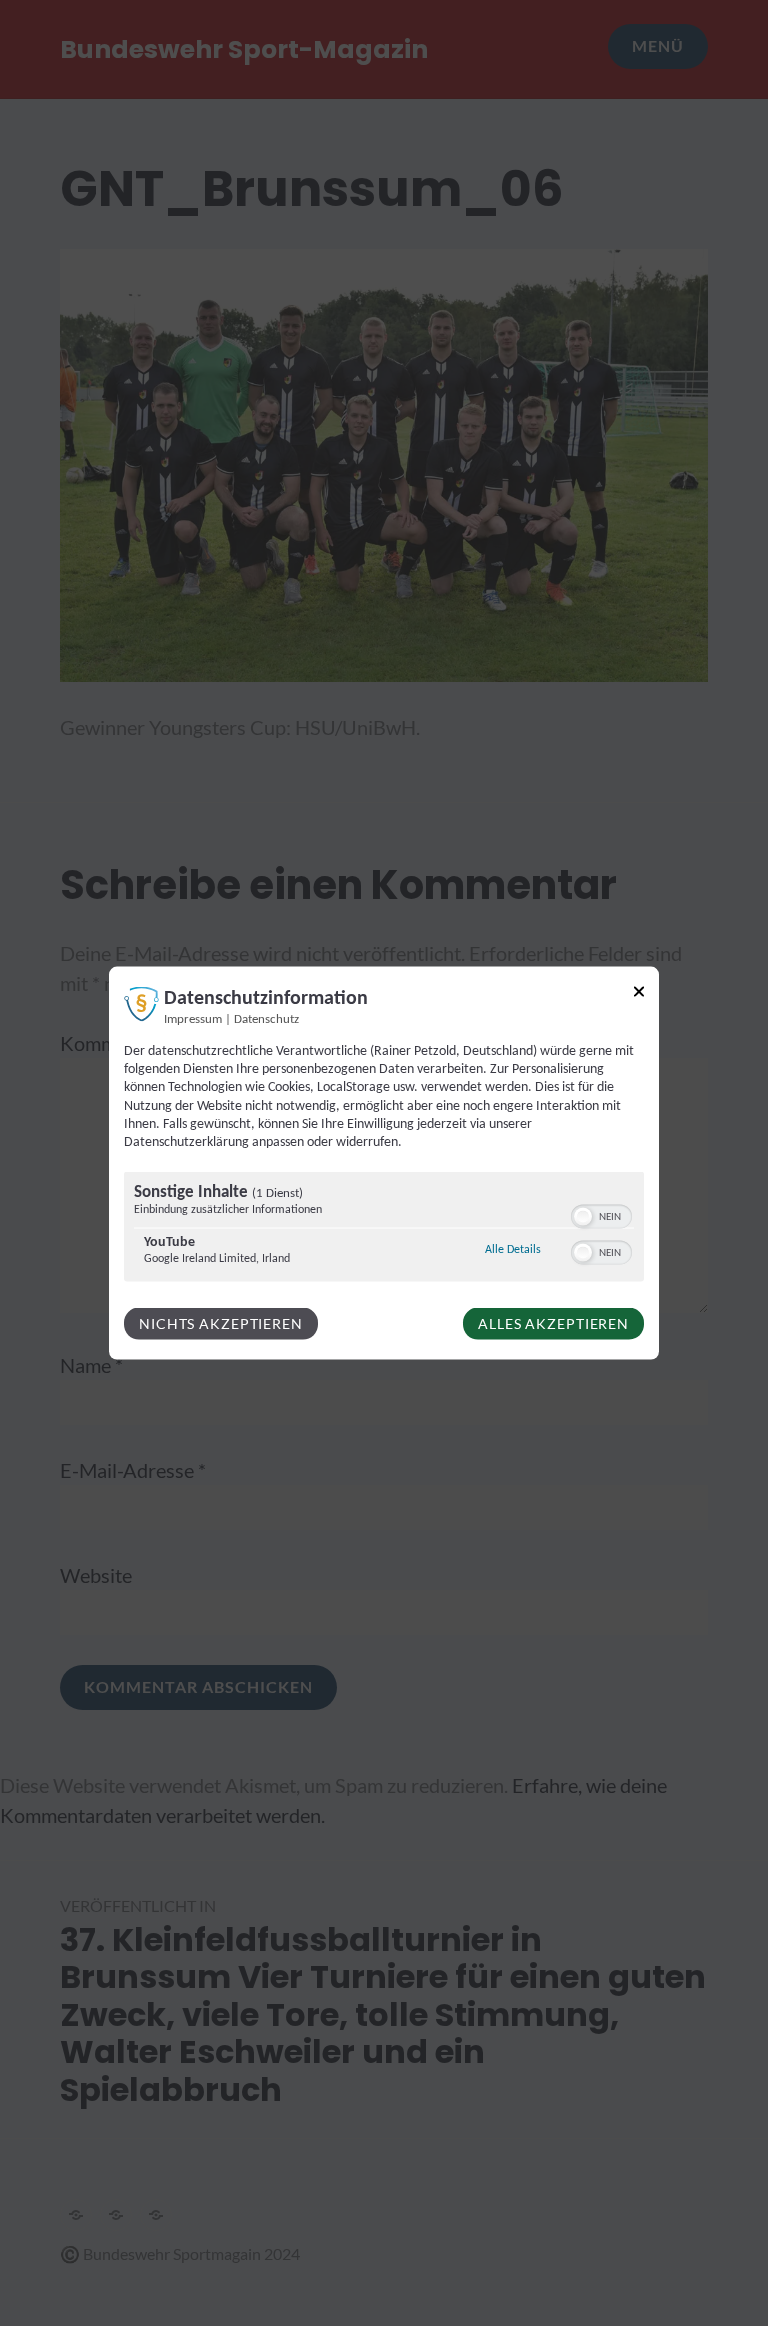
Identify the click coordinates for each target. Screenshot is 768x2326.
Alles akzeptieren (553, 1323)
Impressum (193, 1020)
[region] (384, 1229)
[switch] (601, 1215)
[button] (583, 1217)
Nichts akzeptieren (221, 1323)
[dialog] (384, 1163)
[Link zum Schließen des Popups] (639, 995)
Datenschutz (266, 1020)
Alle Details (513, 1249)
